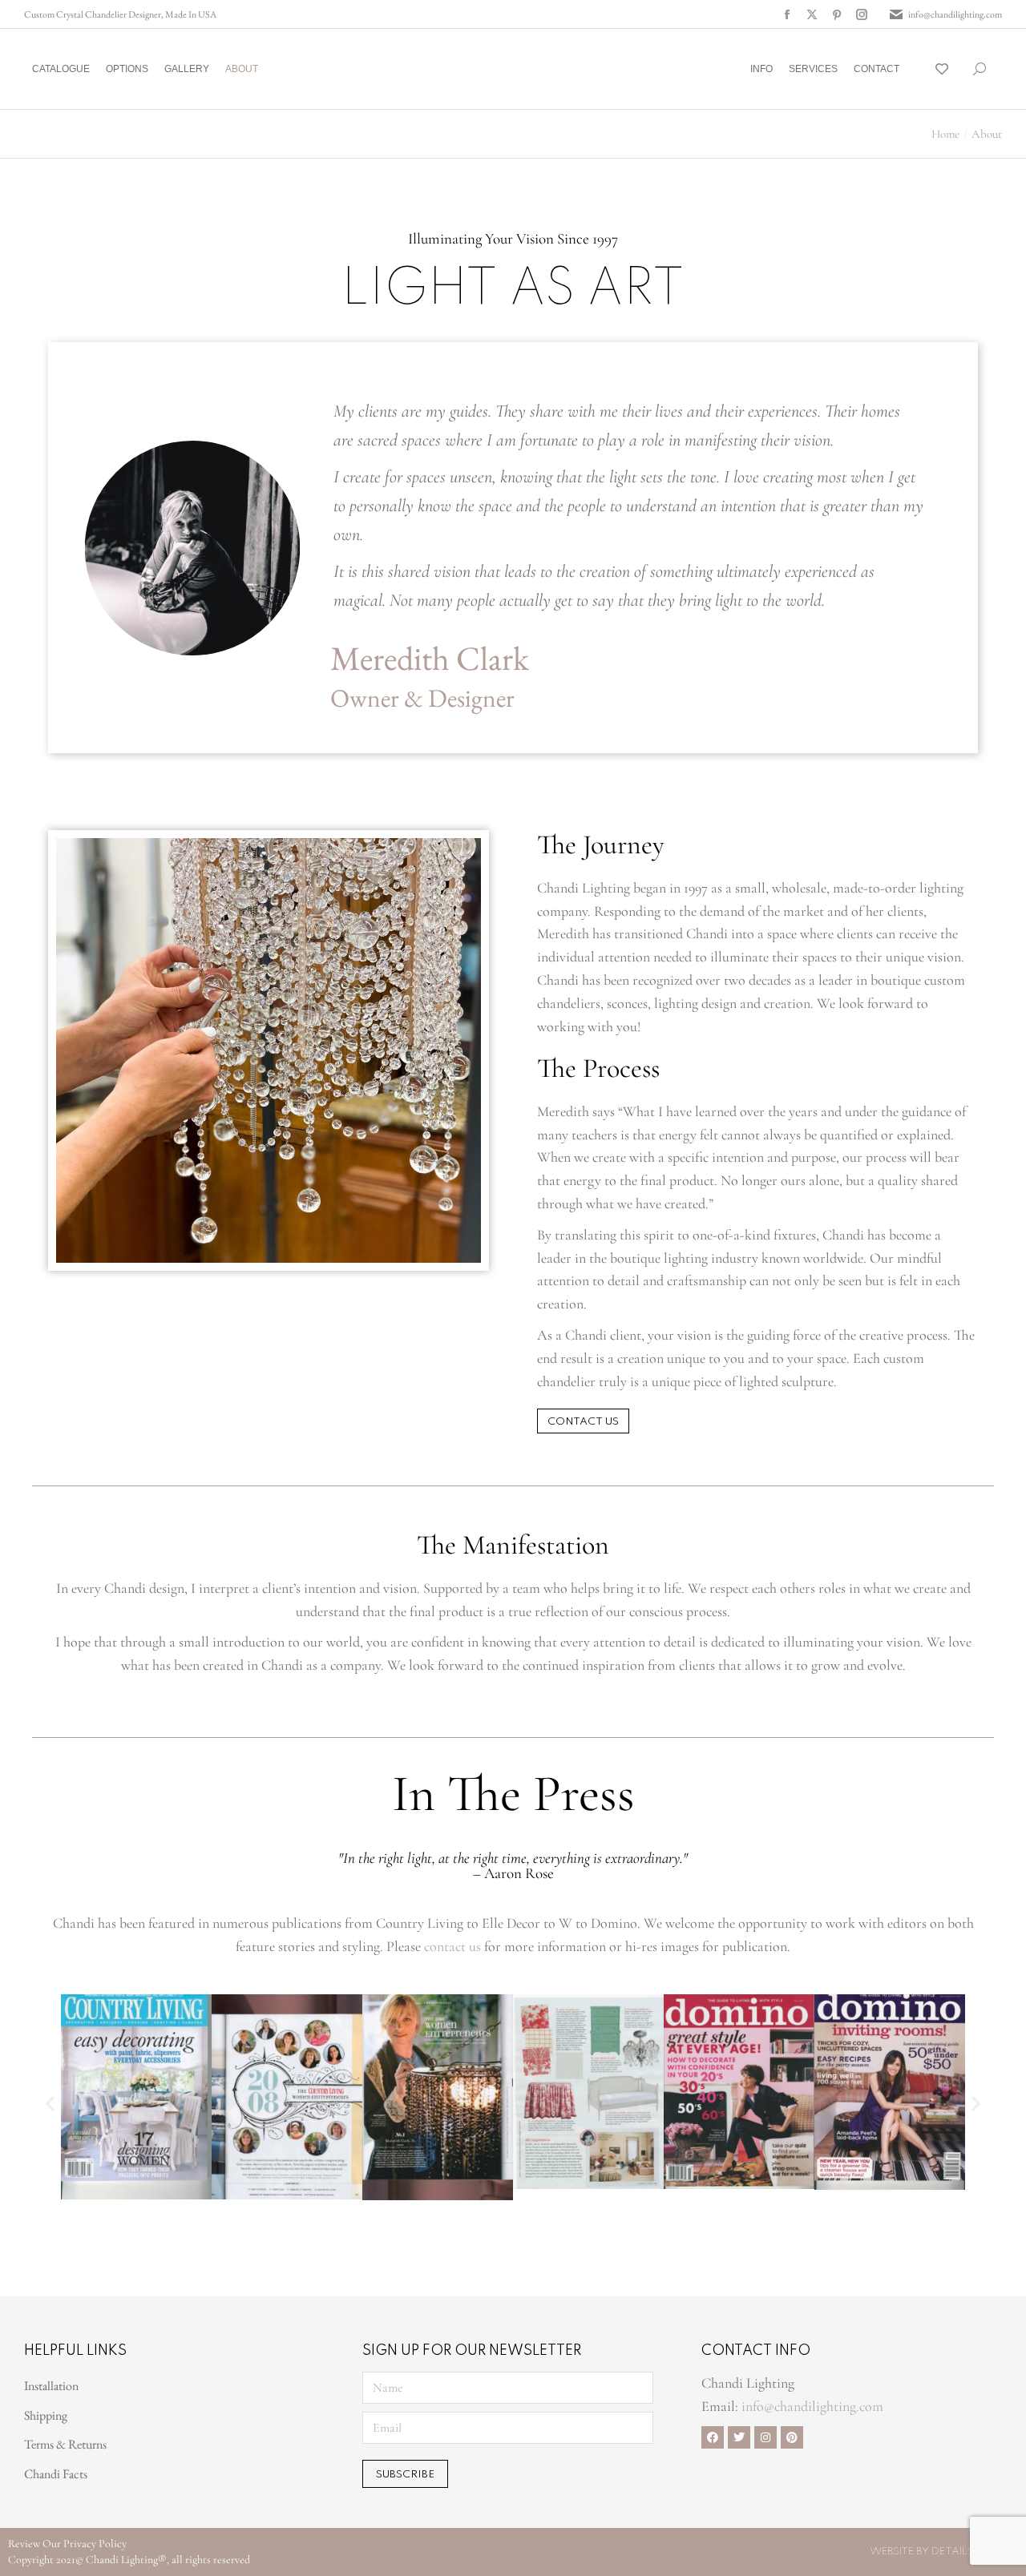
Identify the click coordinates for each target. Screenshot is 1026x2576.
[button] (237, 13)
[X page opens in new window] (812, 14)
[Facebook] (713, 2437)
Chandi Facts (56, 2474)
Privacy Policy (95, 2544)
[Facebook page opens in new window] (787, 14)
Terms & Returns (65, 2444)
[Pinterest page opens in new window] (837, 14)
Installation (51, 2386)
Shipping (46, 2415)
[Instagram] (765, 2437)
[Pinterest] (792, 2437)
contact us (452, 1946)
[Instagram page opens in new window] (862, 14)
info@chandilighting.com (955, 14)
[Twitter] (739, 2437)
